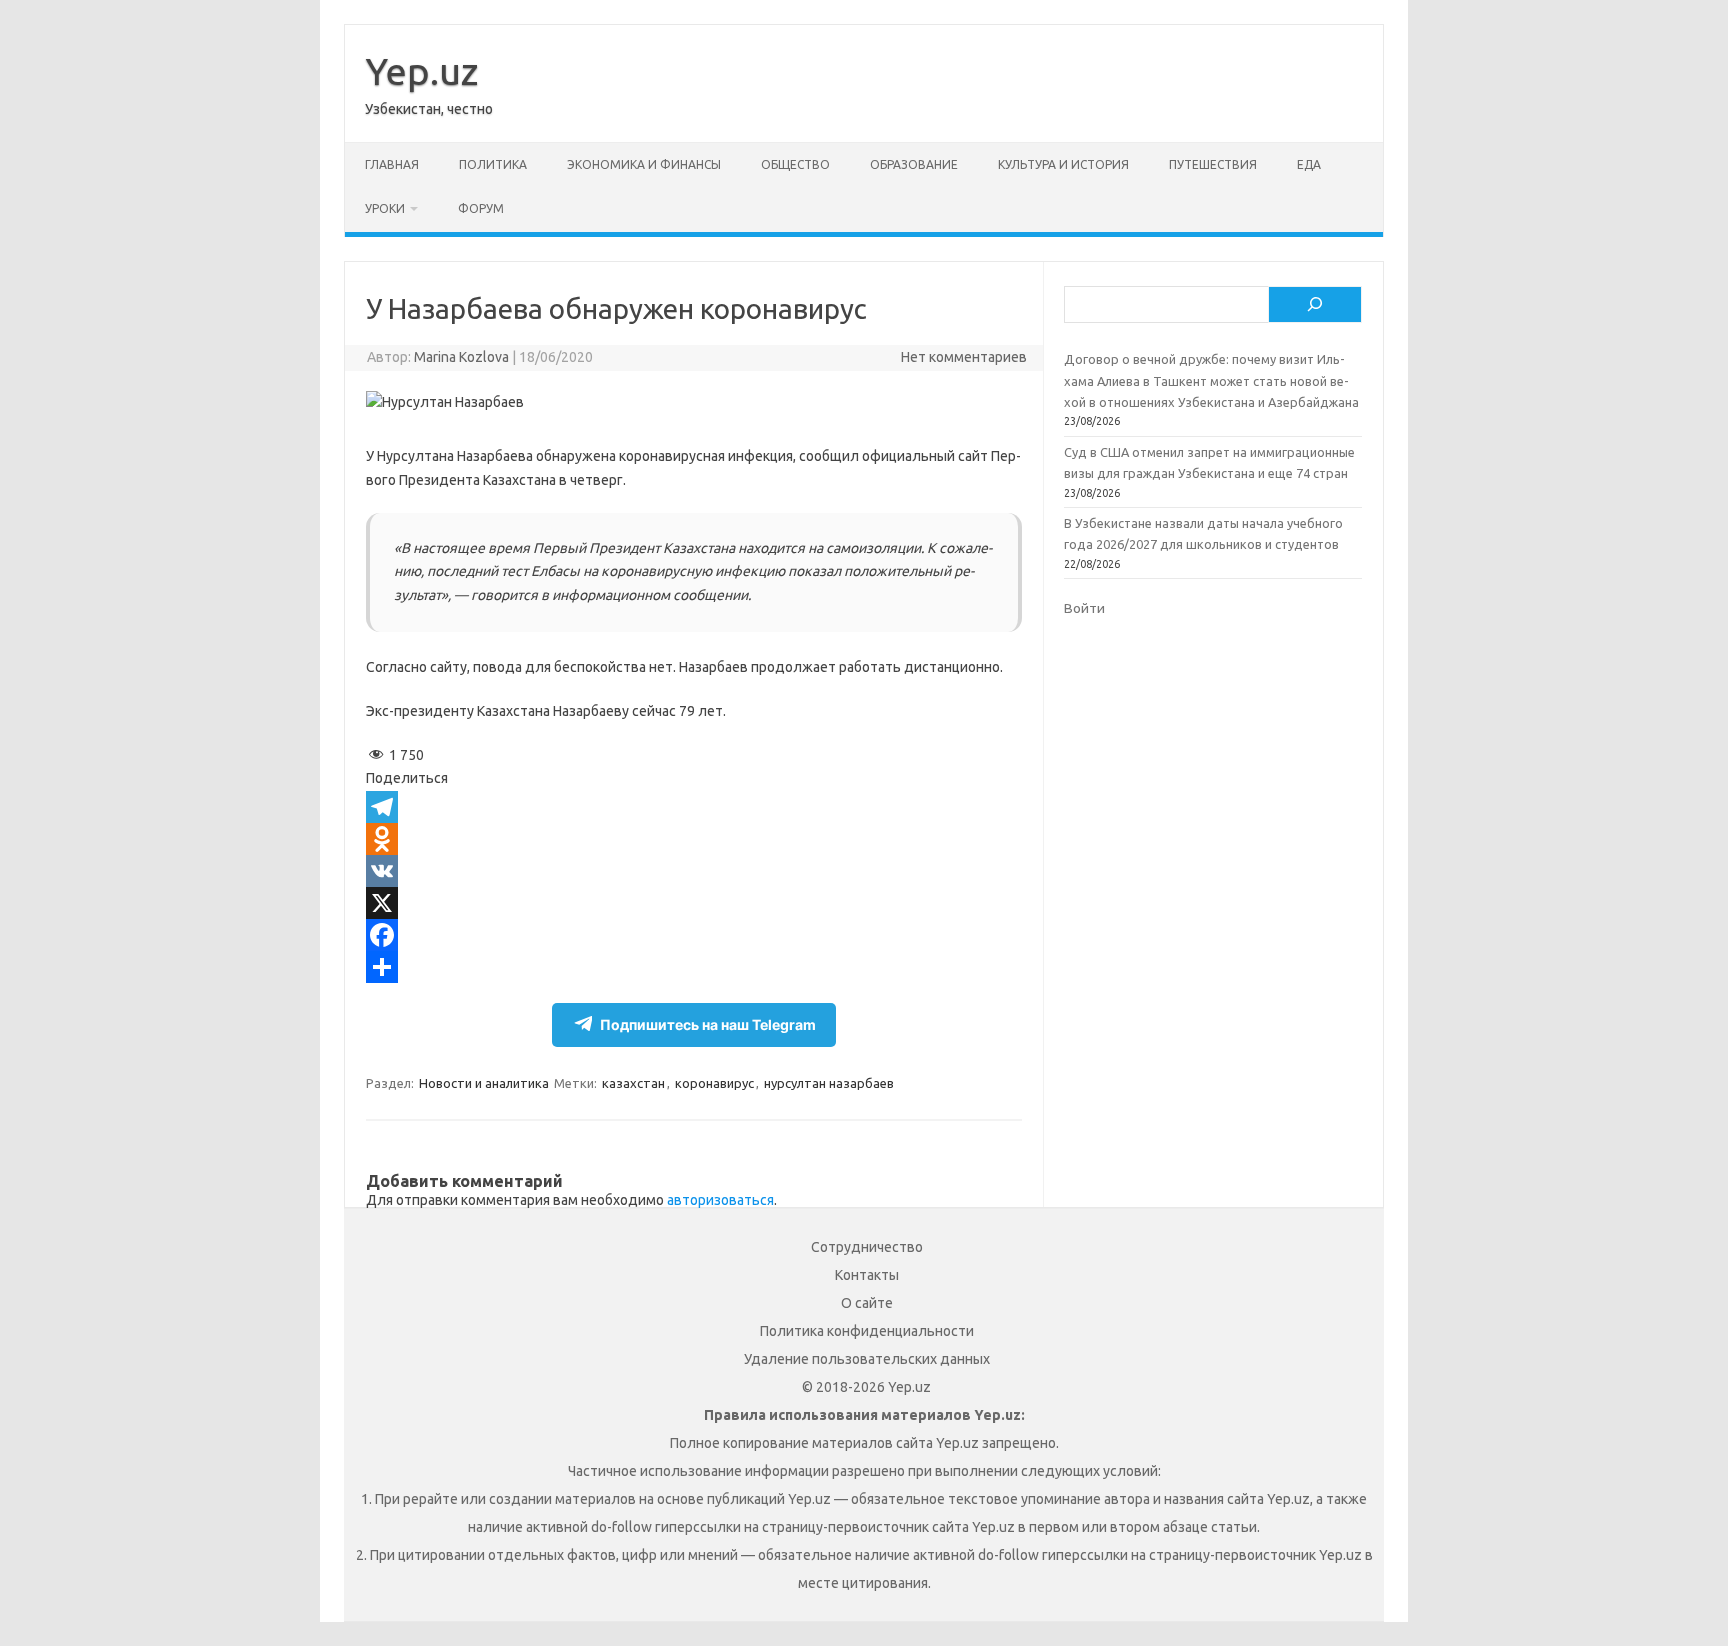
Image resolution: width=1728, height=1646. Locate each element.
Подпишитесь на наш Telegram (708, 1024)
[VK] (694, 871)
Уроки (385, 208)
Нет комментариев (964, 357)
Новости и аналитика (484, 1083)
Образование (914, 164)
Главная (392, 164)
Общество (795, 164)
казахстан (633, 1083)
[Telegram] (694, 807)
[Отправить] (694, 967)
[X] (694, 903)
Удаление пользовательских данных (867, 1359)
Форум (481, 208)
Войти (1084, 608)
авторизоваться (720, 1200)
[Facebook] (694, 935)
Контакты (867, 1275)
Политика (493, 164)
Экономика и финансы (644, 164)
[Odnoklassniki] (694, 839)
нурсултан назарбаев (829, 1083)
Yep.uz (421, 71)
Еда (1309, 164)
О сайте (867, 1303)
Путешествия (1213, 164)
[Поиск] (1315, 305)
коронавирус (714, 1083)
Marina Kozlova (461, 357)
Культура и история (1063, 164)
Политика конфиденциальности (867, 1331)
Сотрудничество (867, 1247)
